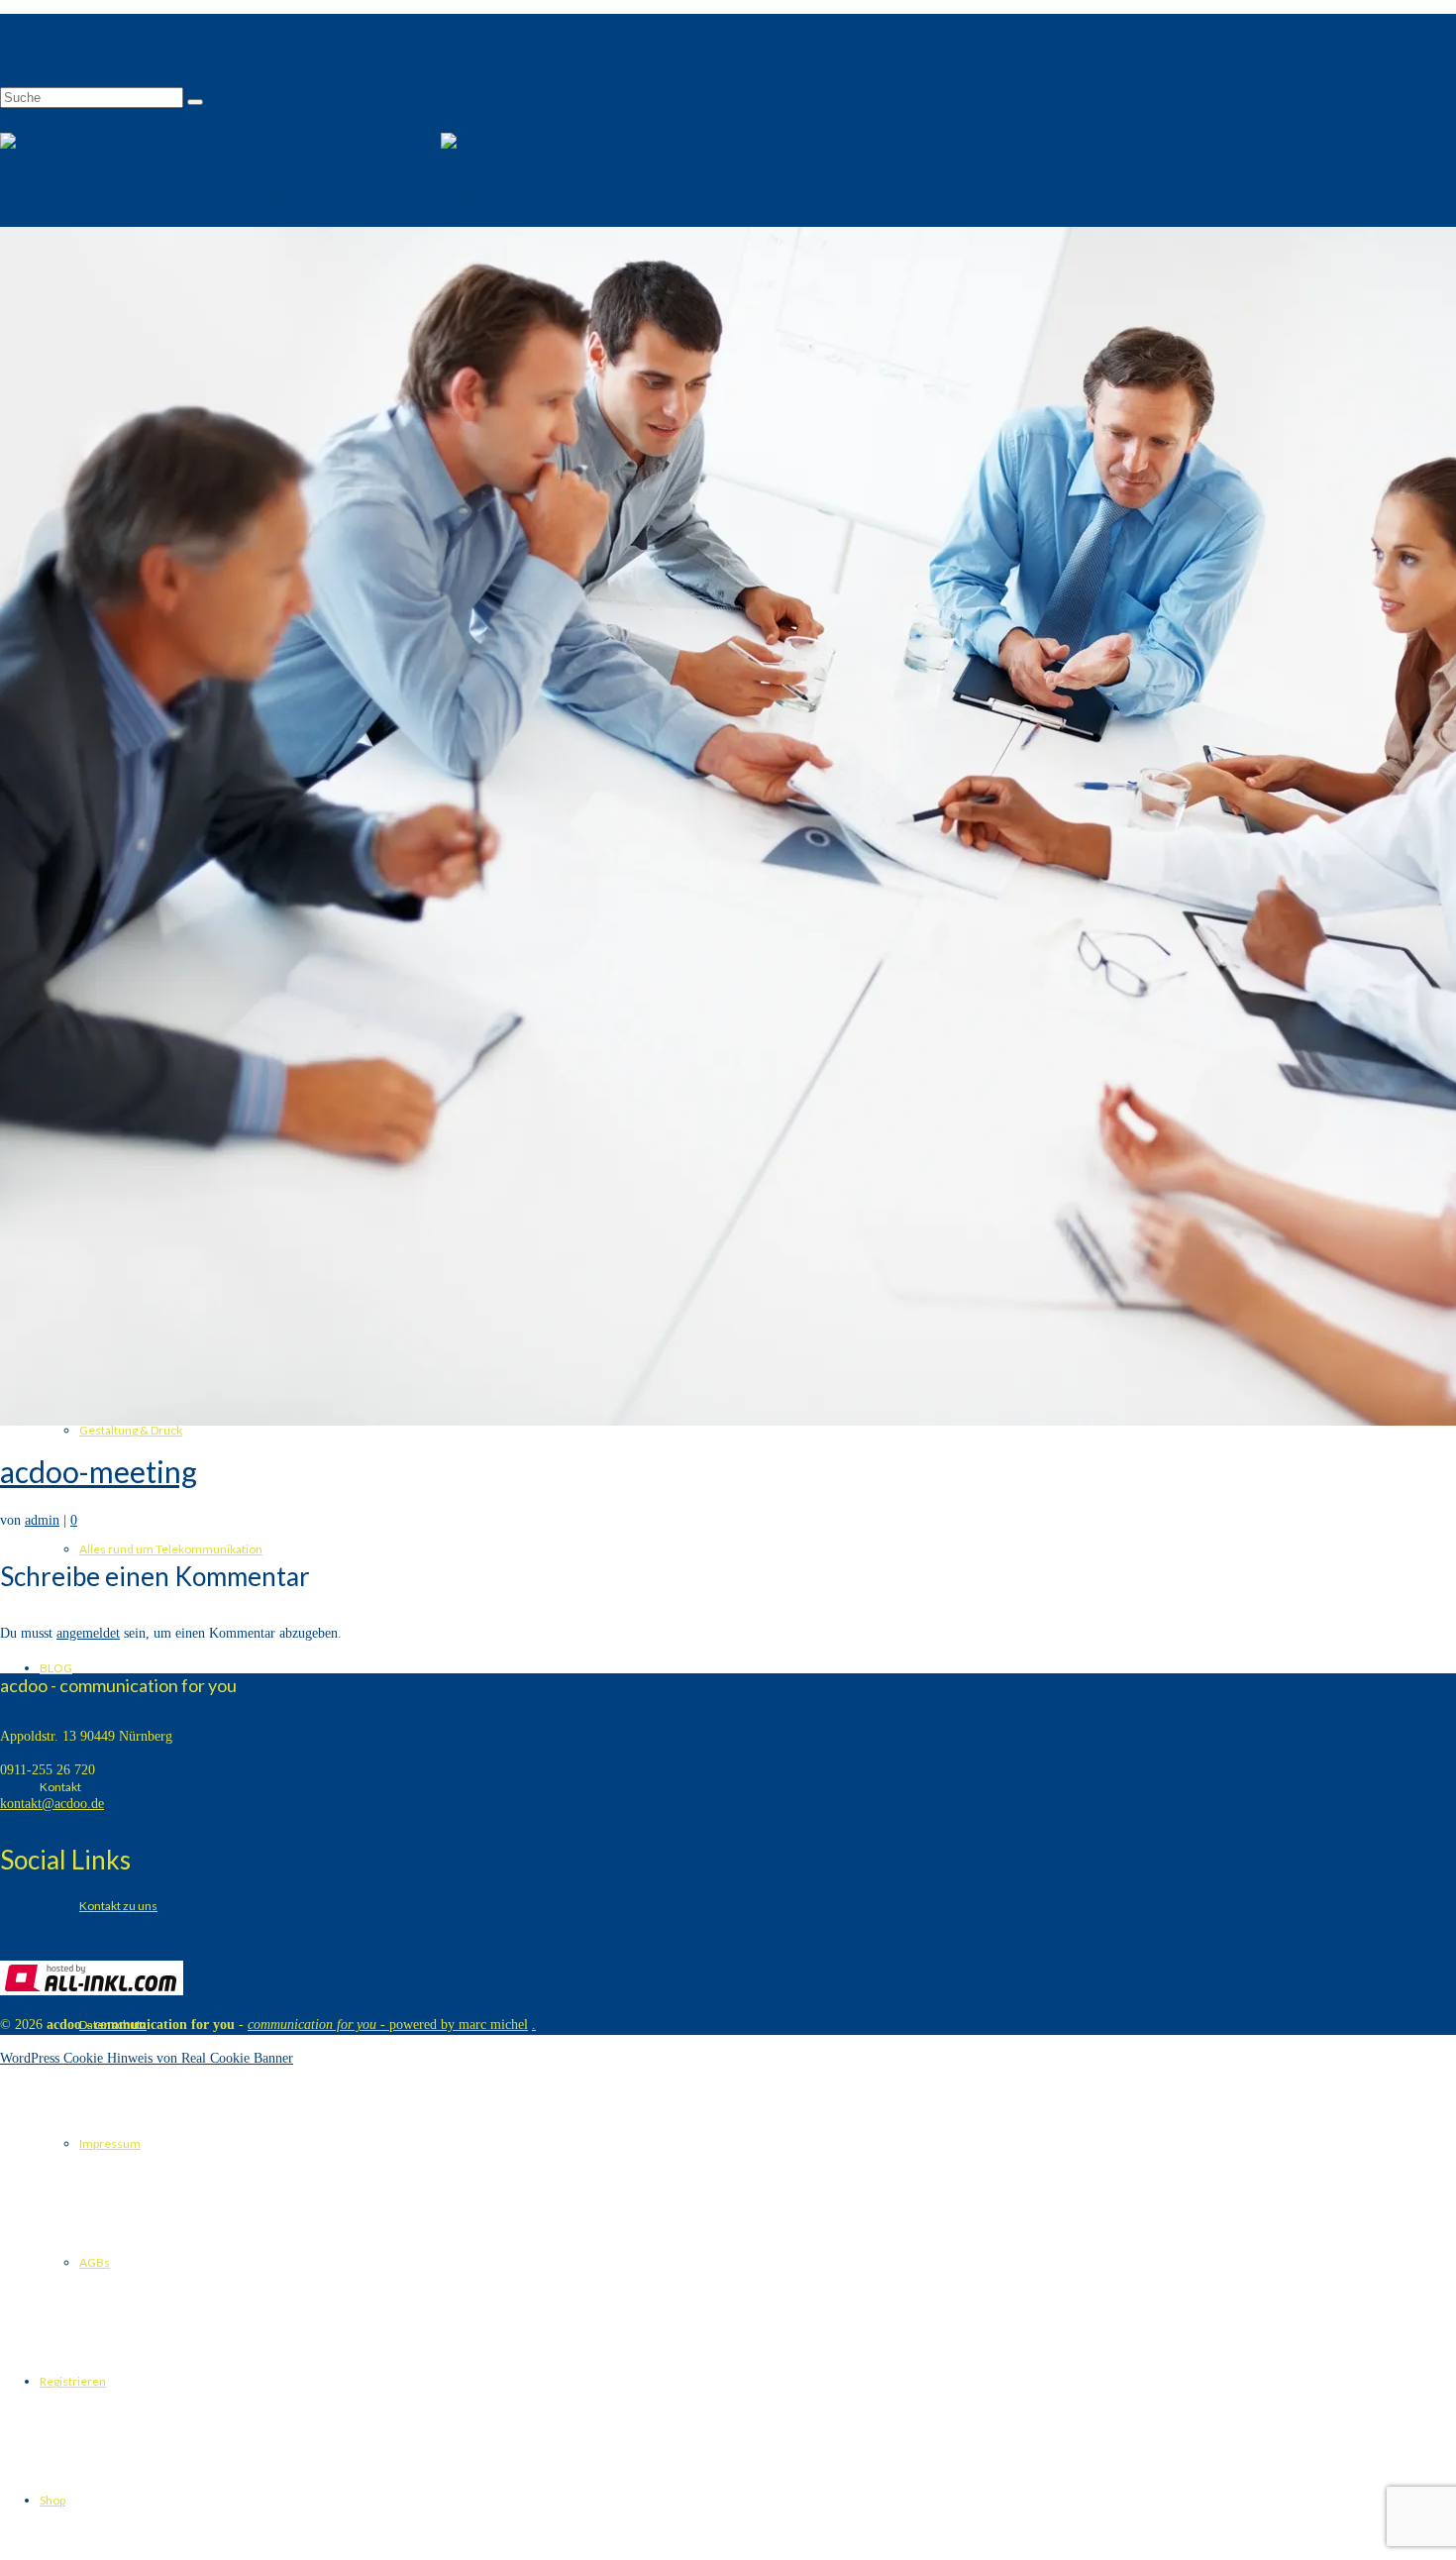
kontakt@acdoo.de (52, 1804)
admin (42, 1520)
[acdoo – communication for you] (728, 192)
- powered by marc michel (388, 2025)
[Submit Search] (195, 102)
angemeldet (88, 1633)
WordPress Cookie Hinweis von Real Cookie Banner (147, 2058)
